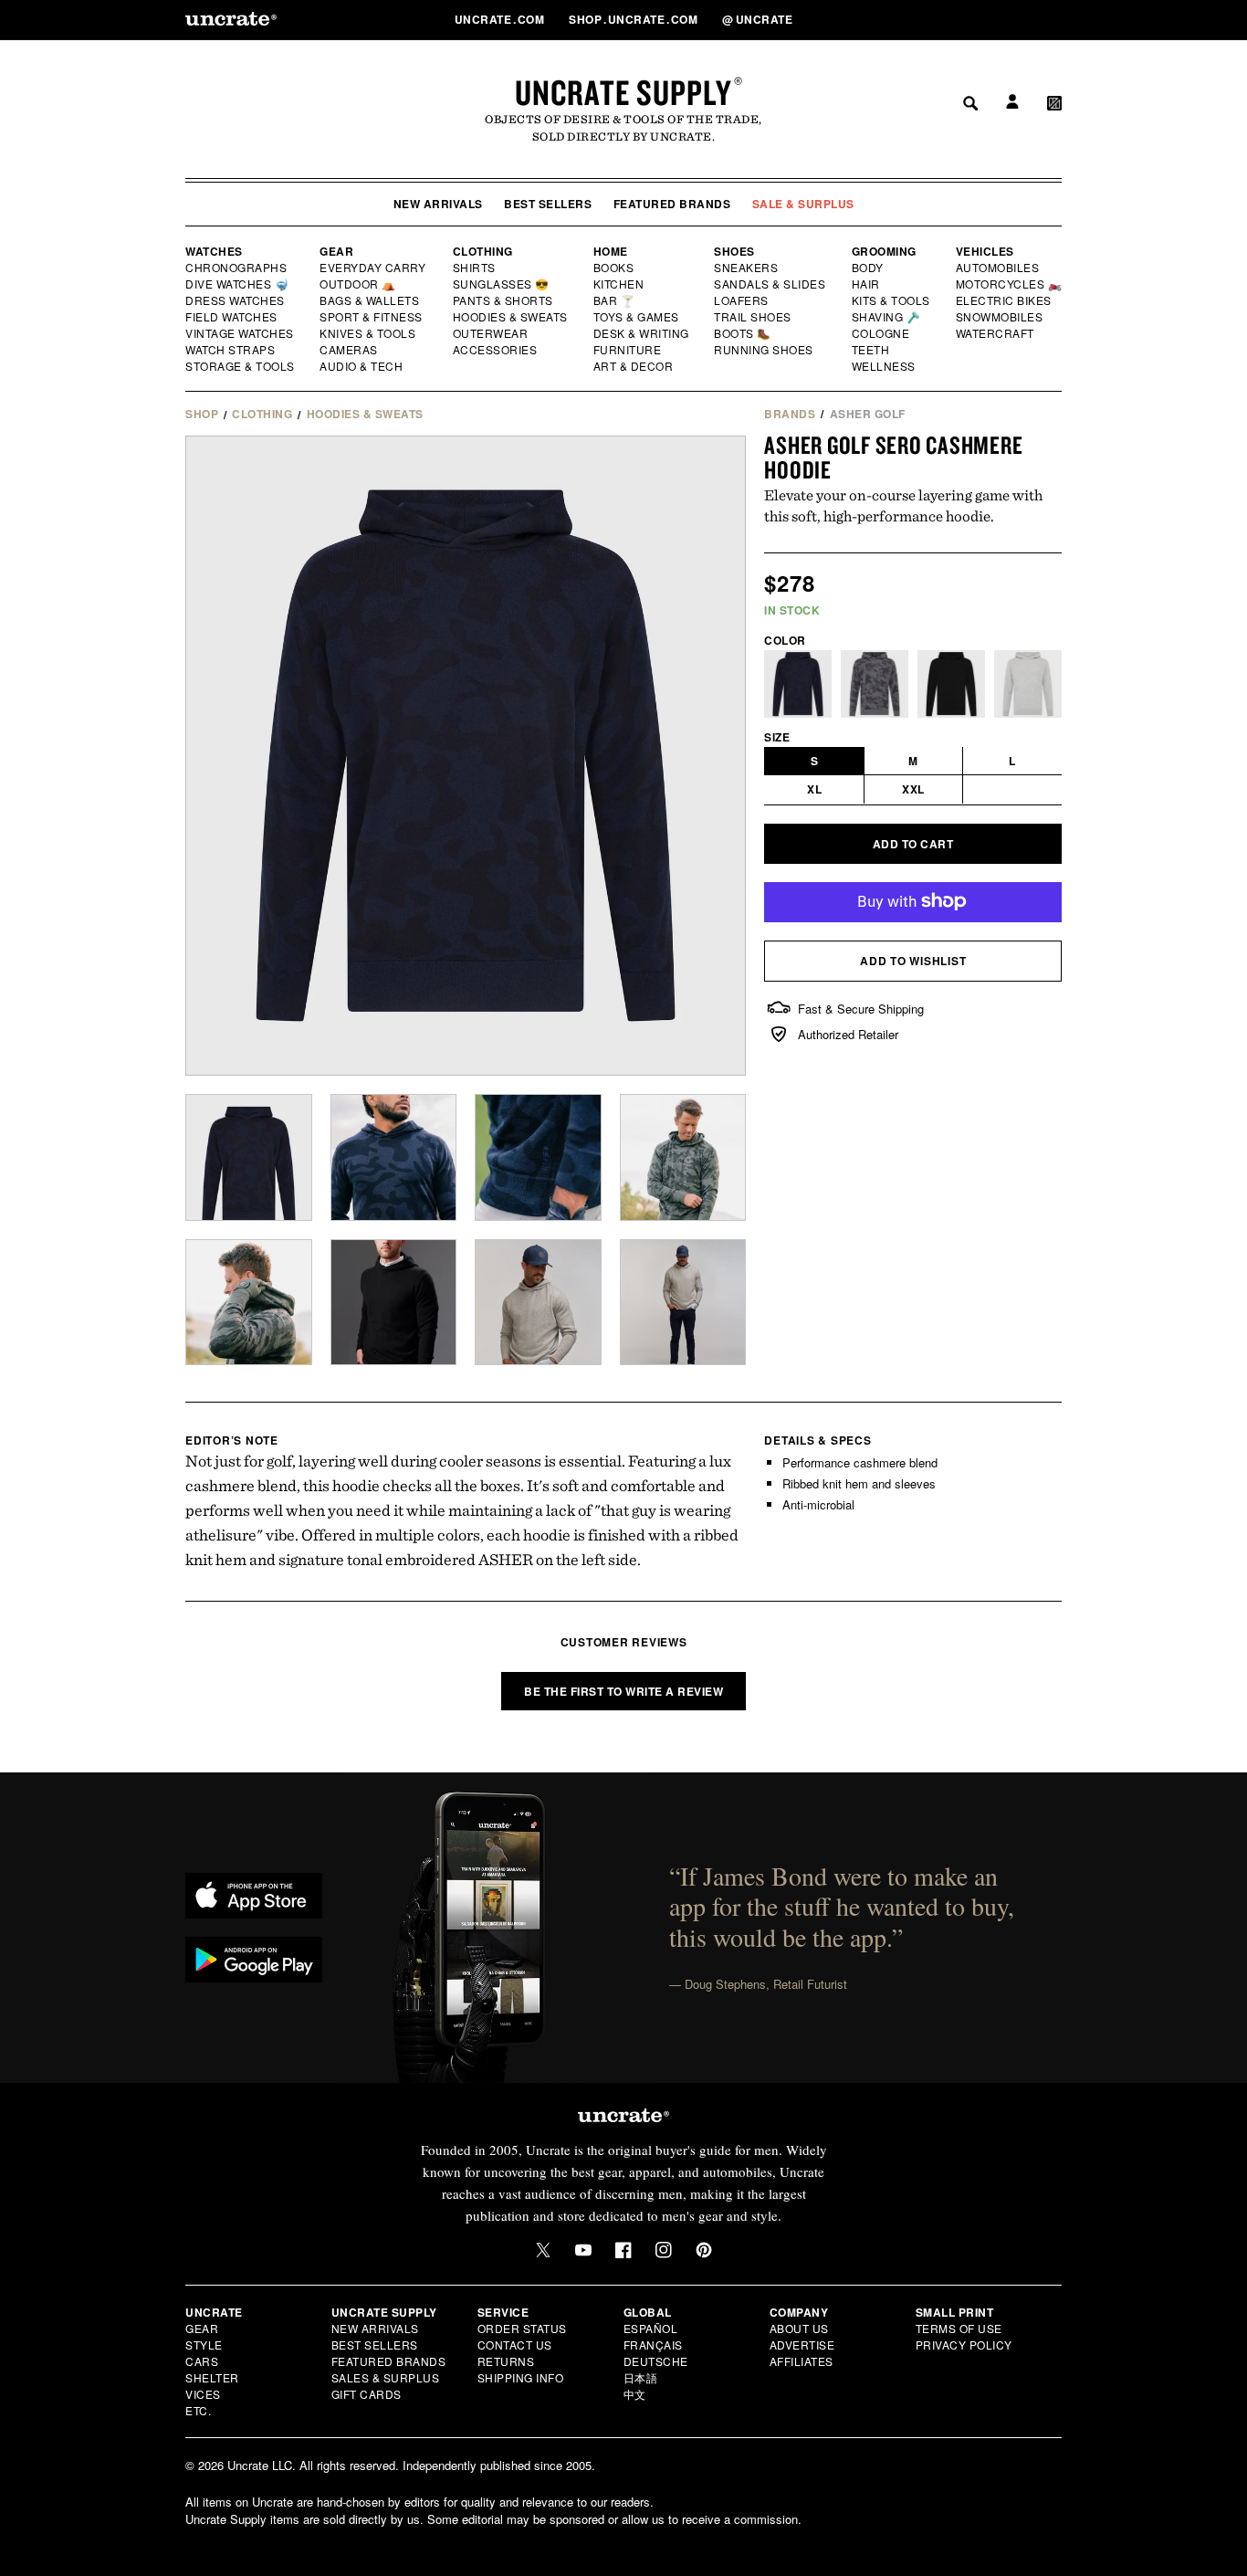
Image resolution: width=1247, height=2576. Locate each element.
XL (814, 789)
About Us (799, 2328)
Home (611, 251)
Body (868, 268)
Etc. (198, 2410)
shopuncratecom (635, 19)
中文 (635, 2394)
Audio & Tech (362, 366)
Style (204, 2345)
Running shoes (764, 350)
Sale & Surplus (803, 204)
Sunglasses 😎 (502, 284)
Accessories (496, 350)
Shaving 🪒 (887, 317)
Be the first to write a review (623, 1691)
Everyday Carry (374, 268)
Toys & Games (637, 317)
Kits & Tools (892, 300)
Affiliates (802, 2361)
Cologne (881, 333)
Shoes (734, 251)
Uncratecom (501, 19)
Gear (336, 251)
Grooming (884, 251)
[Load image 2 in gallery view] (394, 1157)
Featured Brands (672, 204)
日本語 (641, 2377)
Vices (203, 2394)
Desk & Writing (642, 333)
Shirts (474, 268)
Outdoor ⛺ (358, 284)
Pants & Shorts (504, 300)
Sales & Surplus (386, 2377)
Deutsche (656, 2361)
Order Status (522, 2328)
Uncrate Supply (623, 92)
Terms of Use (959, 2328)
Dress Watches (236, 300)
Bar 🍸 (615, 300)
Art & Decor (634, 366)
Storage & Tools (241, 366)
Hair (866, 284)
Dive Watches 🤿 (238, 284)
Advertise (802, 2345)
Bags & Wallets (371, 300)
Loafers (742, 300)
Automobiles (999, 268)
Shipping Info (521, 2377)
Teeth (871, 350)
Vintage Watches (241, 333)
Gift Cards (367, 2394)
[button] (1054, 19)
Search (964, 19)
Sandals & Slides (771, 284)
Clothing (483, 251)
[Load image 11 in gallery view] (683, 1303)
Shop (202, 414)
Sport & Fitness (372, 317)
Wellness (884, 366)
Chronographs (236, 268)
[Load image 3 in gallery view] (538, 1157)
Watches (214, 251)
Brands (790, 414)
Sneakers (747, 268)
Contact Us (515, 2345)
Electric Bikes (1005, 300)
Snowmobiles (1000, 317)
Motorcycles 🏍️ (1009, 284)
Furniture (628, 350)
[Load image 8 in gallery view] (394, 1303)
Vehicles (985, 251)
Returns (506, 2361)
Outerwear (491, 333)
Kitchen (620, 284)
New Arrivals (438, 204)
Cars (202, 2361)
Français (653, 2345)
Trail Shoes (753, 317)
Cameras (350, 350)
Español (651, 2328)
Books (615, 268)
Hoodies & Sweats (511, 317)
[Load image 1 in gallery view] (249, 1157)
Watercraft (996, 333)
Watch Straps (231, 350)
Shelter (212, 2377)
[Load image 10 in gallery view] (538, 1303)
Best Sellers (548, 204)
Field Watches (232, 317)
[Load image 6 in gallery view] (249, 1303)
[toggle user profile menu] (1010, 20)
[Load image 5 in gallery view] (683, 1157)
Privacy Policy (964, 2345)
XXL (913, 789)
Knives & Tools (368, 333)
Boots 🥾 (743, 333)
